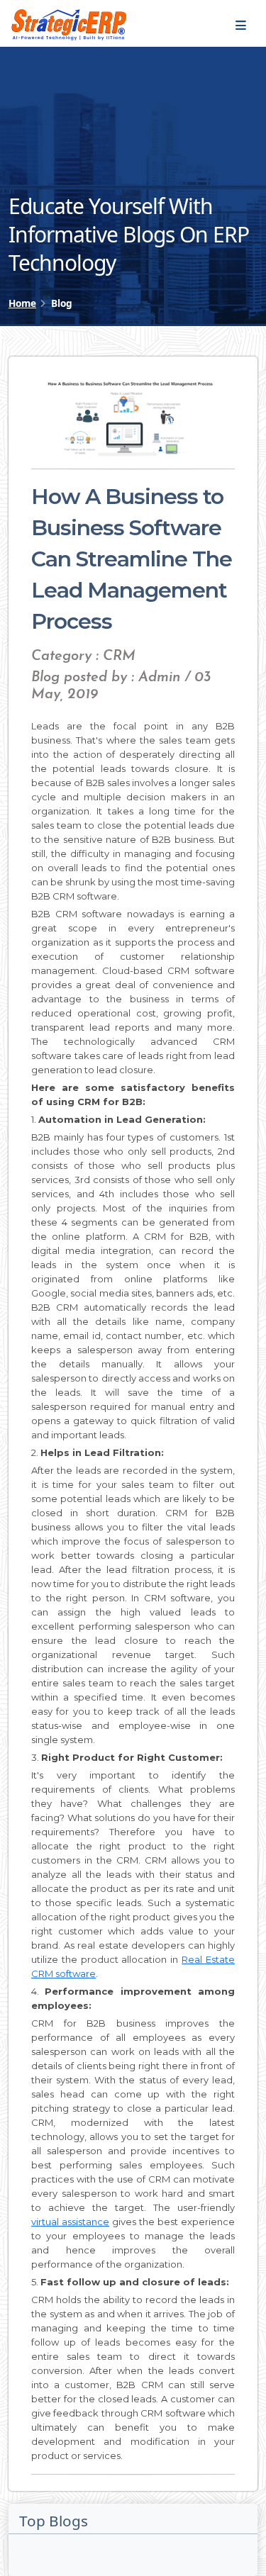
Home (22, 303)
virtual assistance (70, 2222)
